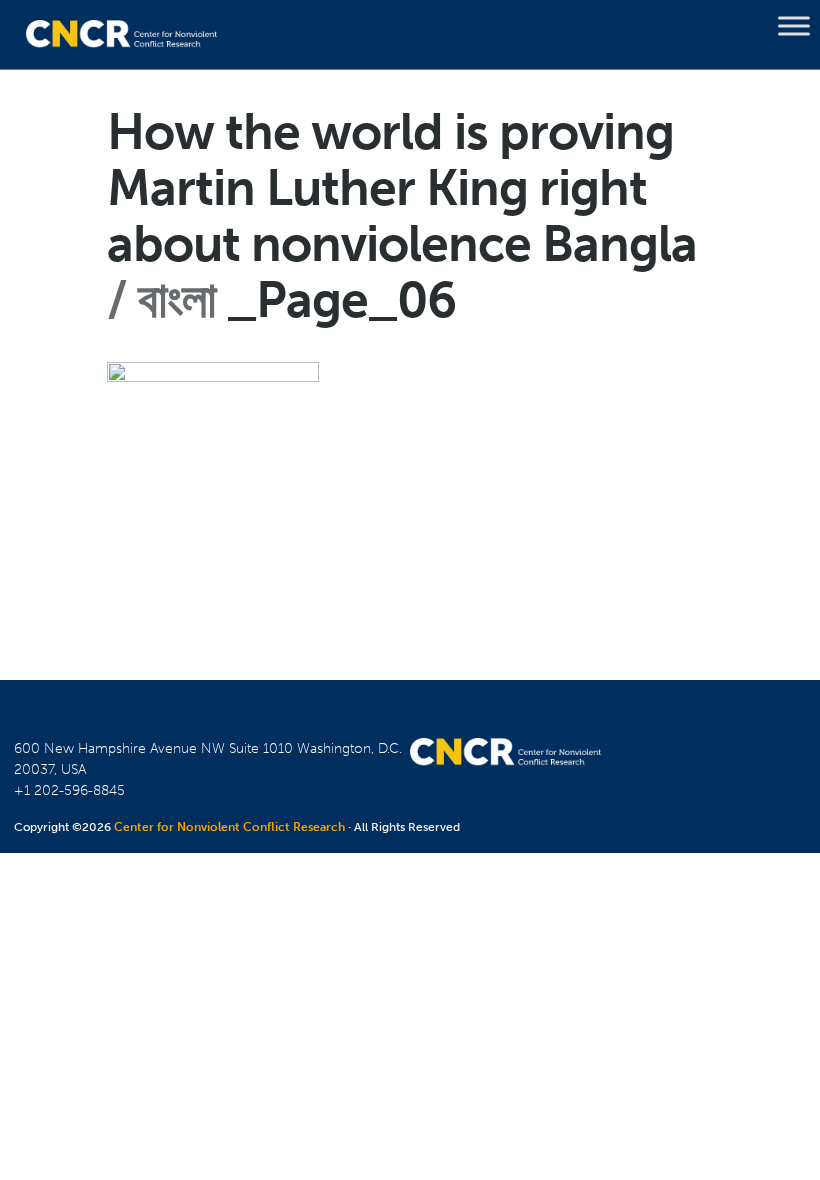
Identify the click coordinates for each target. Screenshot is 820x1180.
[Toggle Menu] (794, 26)
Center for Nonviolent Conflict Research (229, 827)
